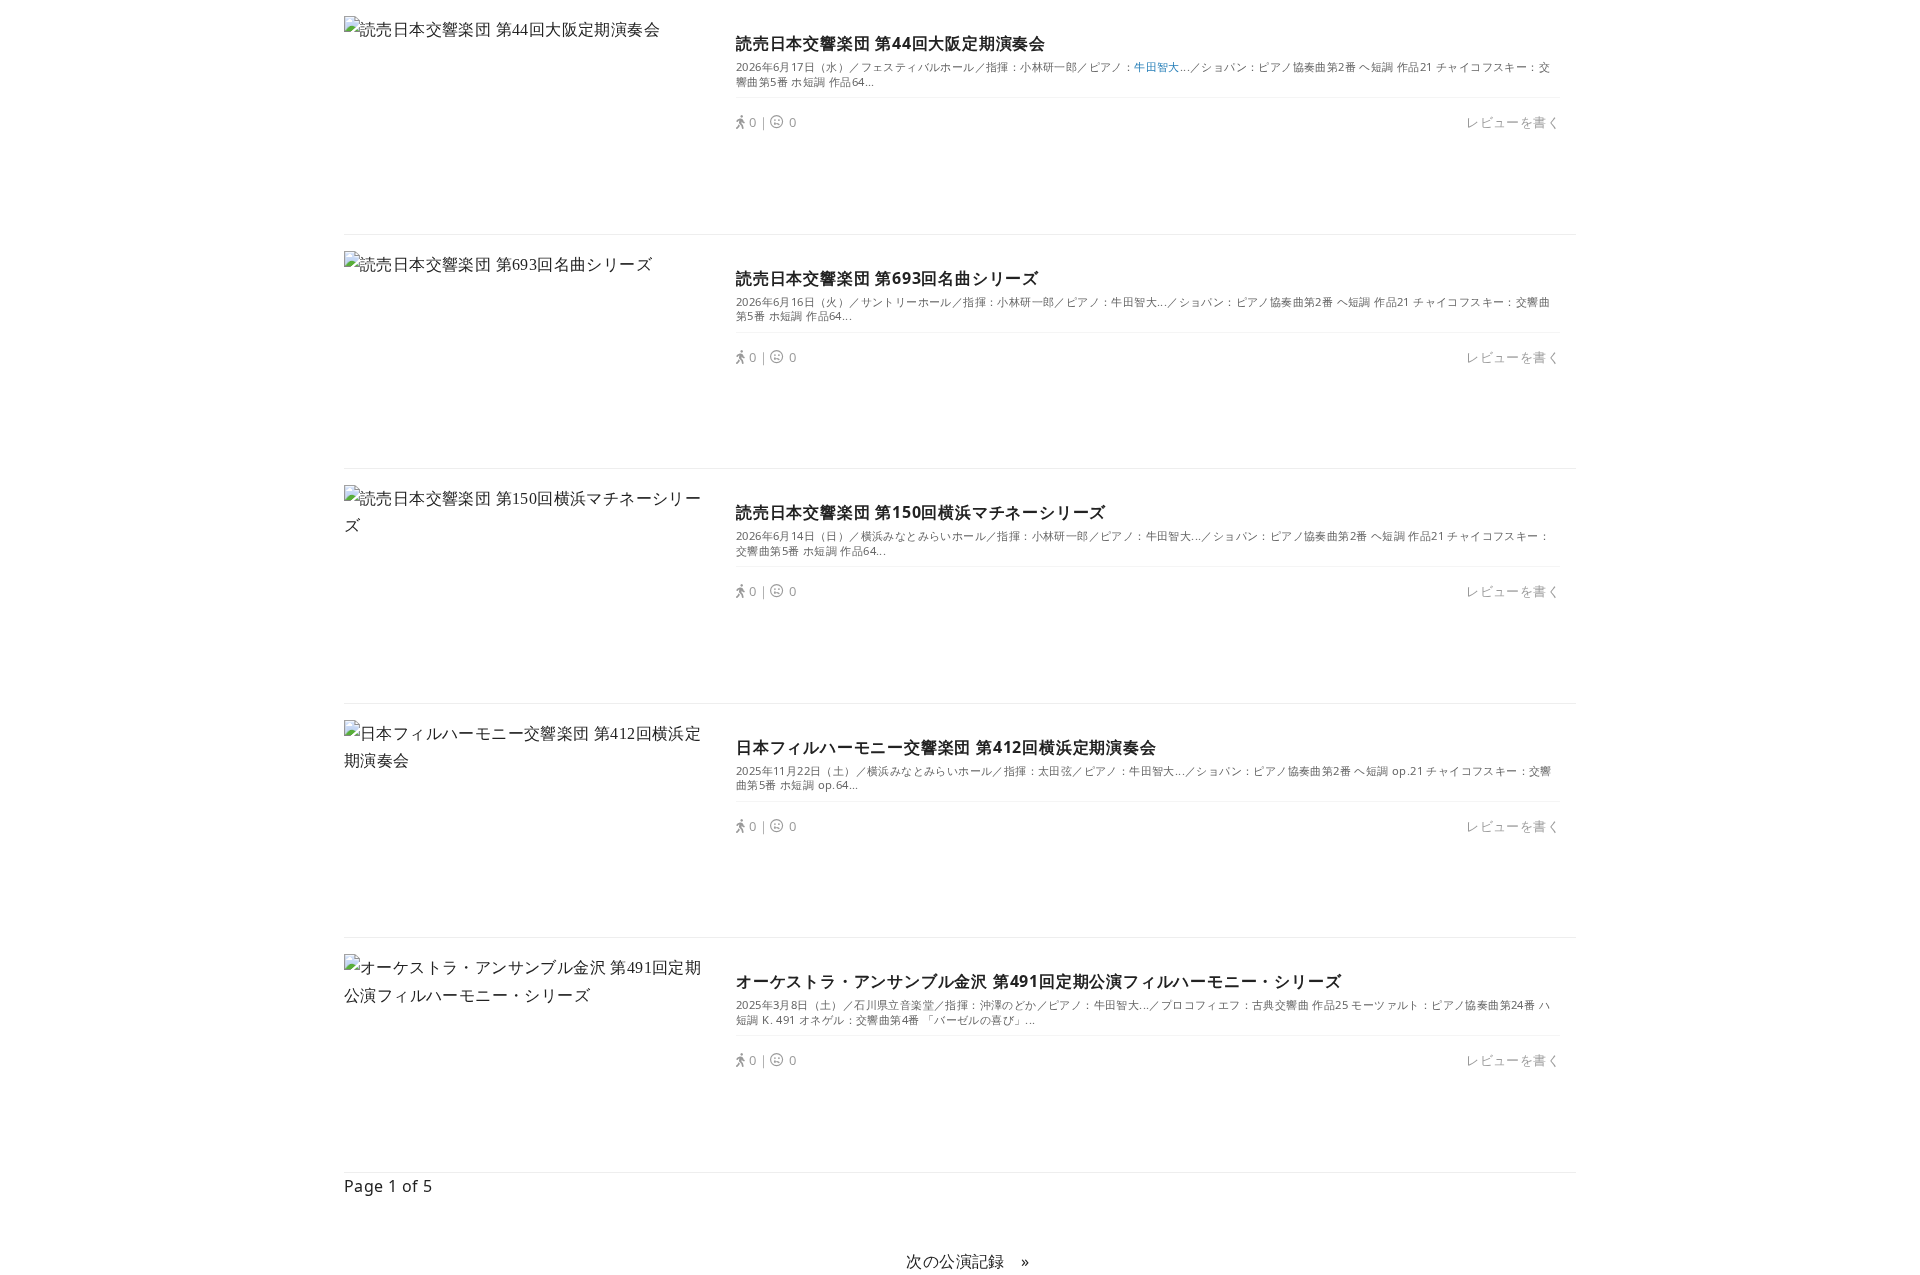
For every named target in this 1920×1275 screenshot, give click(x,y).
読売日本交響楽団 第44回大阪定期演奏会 (891, 43)
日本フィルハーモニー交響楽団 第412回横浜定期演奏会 (946, 747)
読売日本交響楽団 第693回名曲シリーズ (887, 278)
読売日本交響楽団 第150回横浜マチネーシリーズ (921, 512)
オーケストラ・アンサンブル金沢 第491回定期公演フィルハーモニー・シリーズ (1038, 981)
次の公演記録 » (967, 1261)
